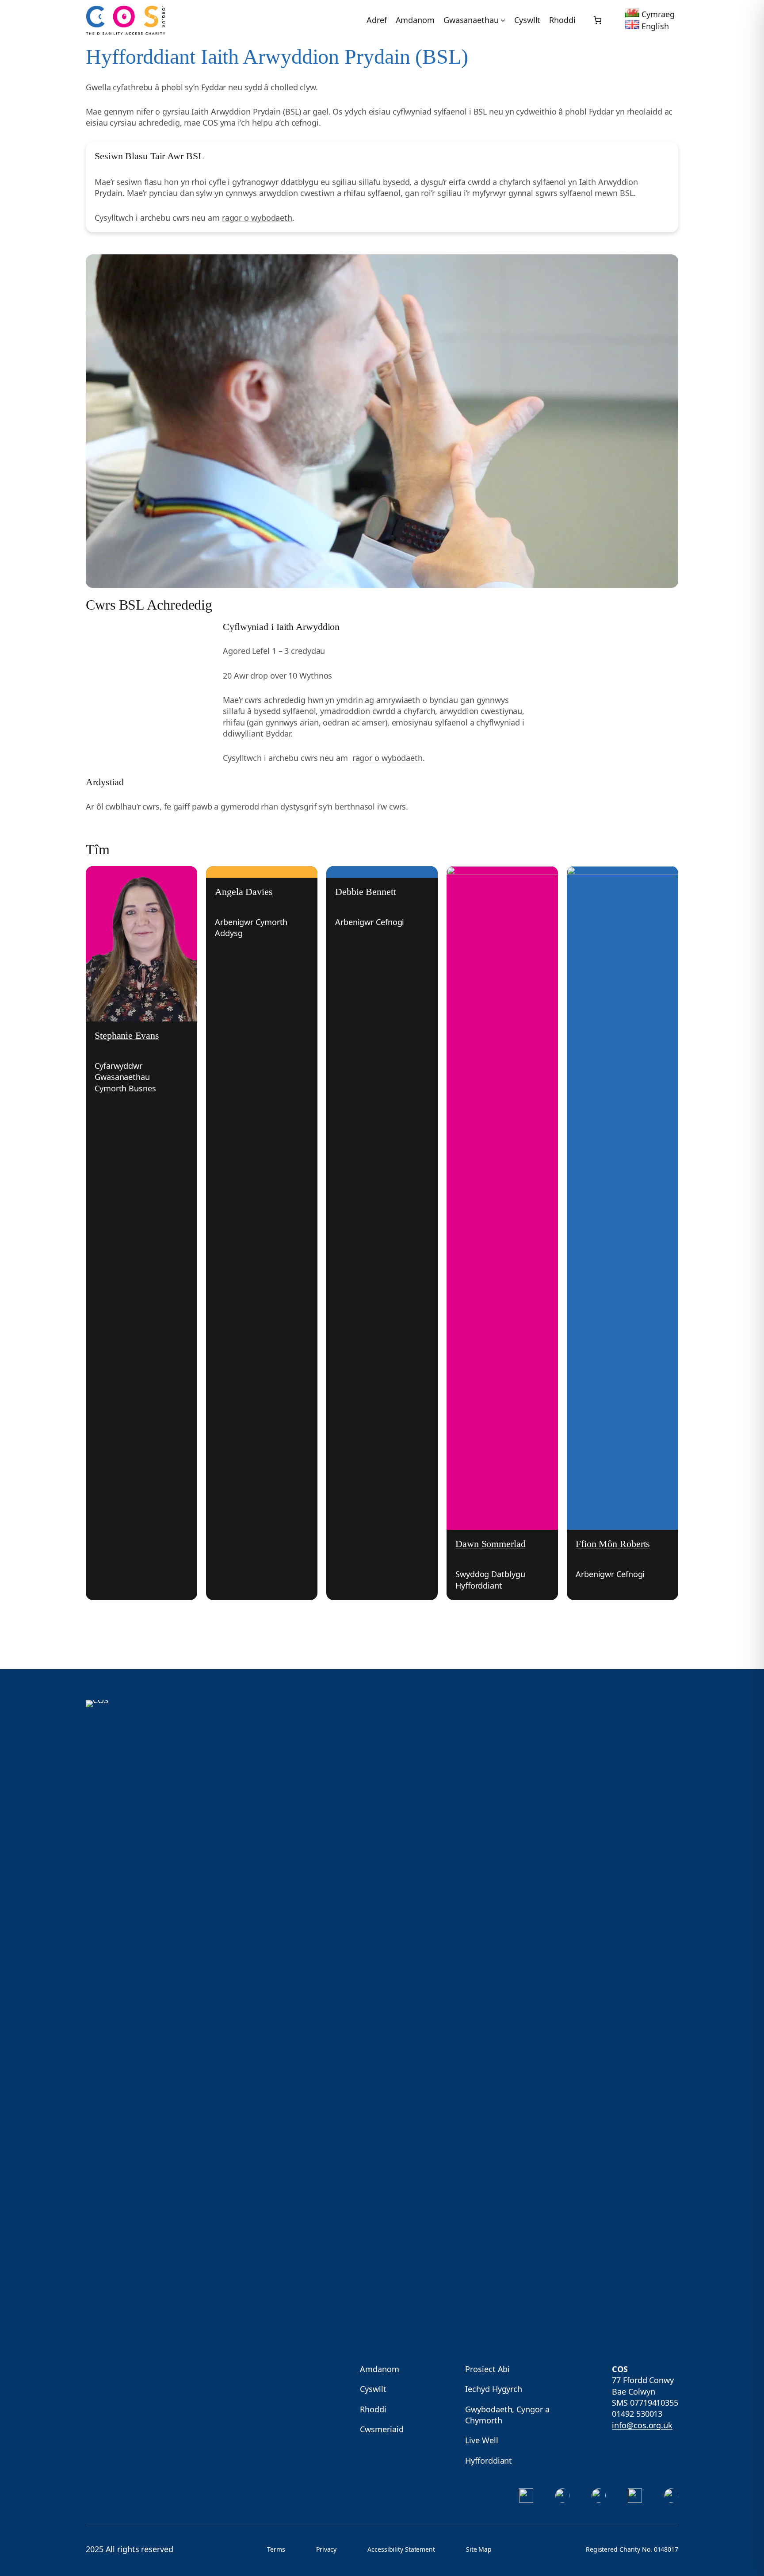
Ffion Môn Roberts (613, 1544)
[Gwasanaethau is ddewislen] (503, 20)
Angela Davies (244, 892)
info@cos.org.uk (642, 2425)
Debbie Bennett (366, 892)
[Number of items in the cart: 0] (598, 20)
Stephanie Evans (127, 1035)
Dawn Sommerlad (491, 1544)
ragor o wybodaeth (257, 218)
